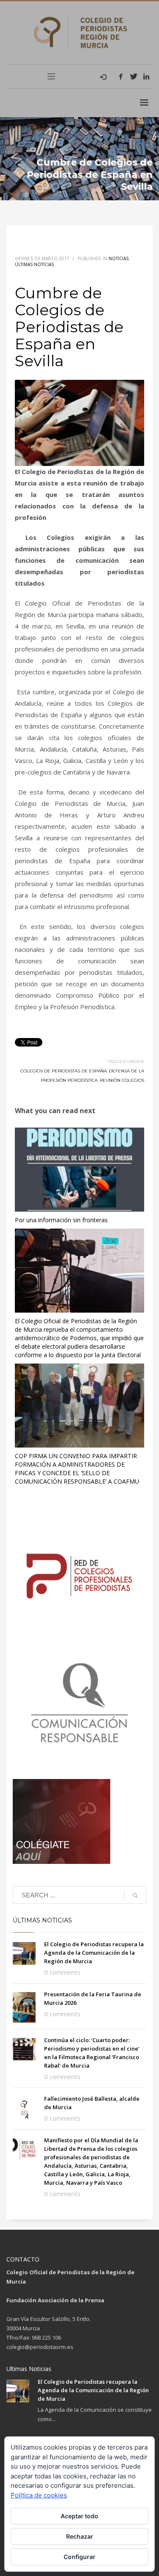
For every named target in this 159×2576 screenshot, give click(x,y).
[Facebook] (121, 76)
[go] (135, 1895)
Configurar (79, 2557)
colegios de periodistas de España (64, 1071)
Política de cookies (39, 2495)
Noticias (119, 258)
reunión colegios (122, 1080)
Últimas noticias (34, 264)
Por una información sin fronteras (61, 1220)
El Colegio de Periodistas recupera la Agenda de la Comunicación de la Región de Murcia (94, 1953)
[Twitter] (134, 76)
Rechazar (80, 2536)
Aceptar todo (79, 2516)
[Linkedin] (146, 76)
